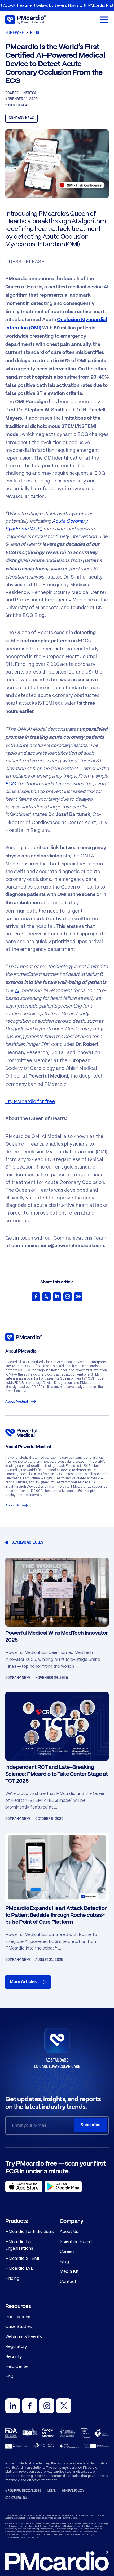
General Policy (73, 2491)
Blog (35, 33)
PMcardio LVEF (21, 2268)
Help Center (17, 2366)
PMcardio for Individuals (30, 2231)
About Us (12, 1506)
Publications (18, 2317)
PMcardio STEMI (22, 2258)
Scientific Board (76, 2241)
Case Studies (19, 2326)
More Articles (23, 1982)
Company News (21, 118)
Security (14, 2356)
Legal (52, 2491)
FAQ (9, 2376)
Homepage (15, 33)
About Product (17, 1402)
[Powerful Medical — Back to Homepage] (57, 20)
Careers (67, 2251)
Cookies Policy (16, 2498)
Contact (68, 2281)
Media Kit (69, 2271)
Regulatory (16, 2346)
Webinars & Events (24, 2336)
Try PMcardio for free (30, 1101)
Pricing (12, 2278)
